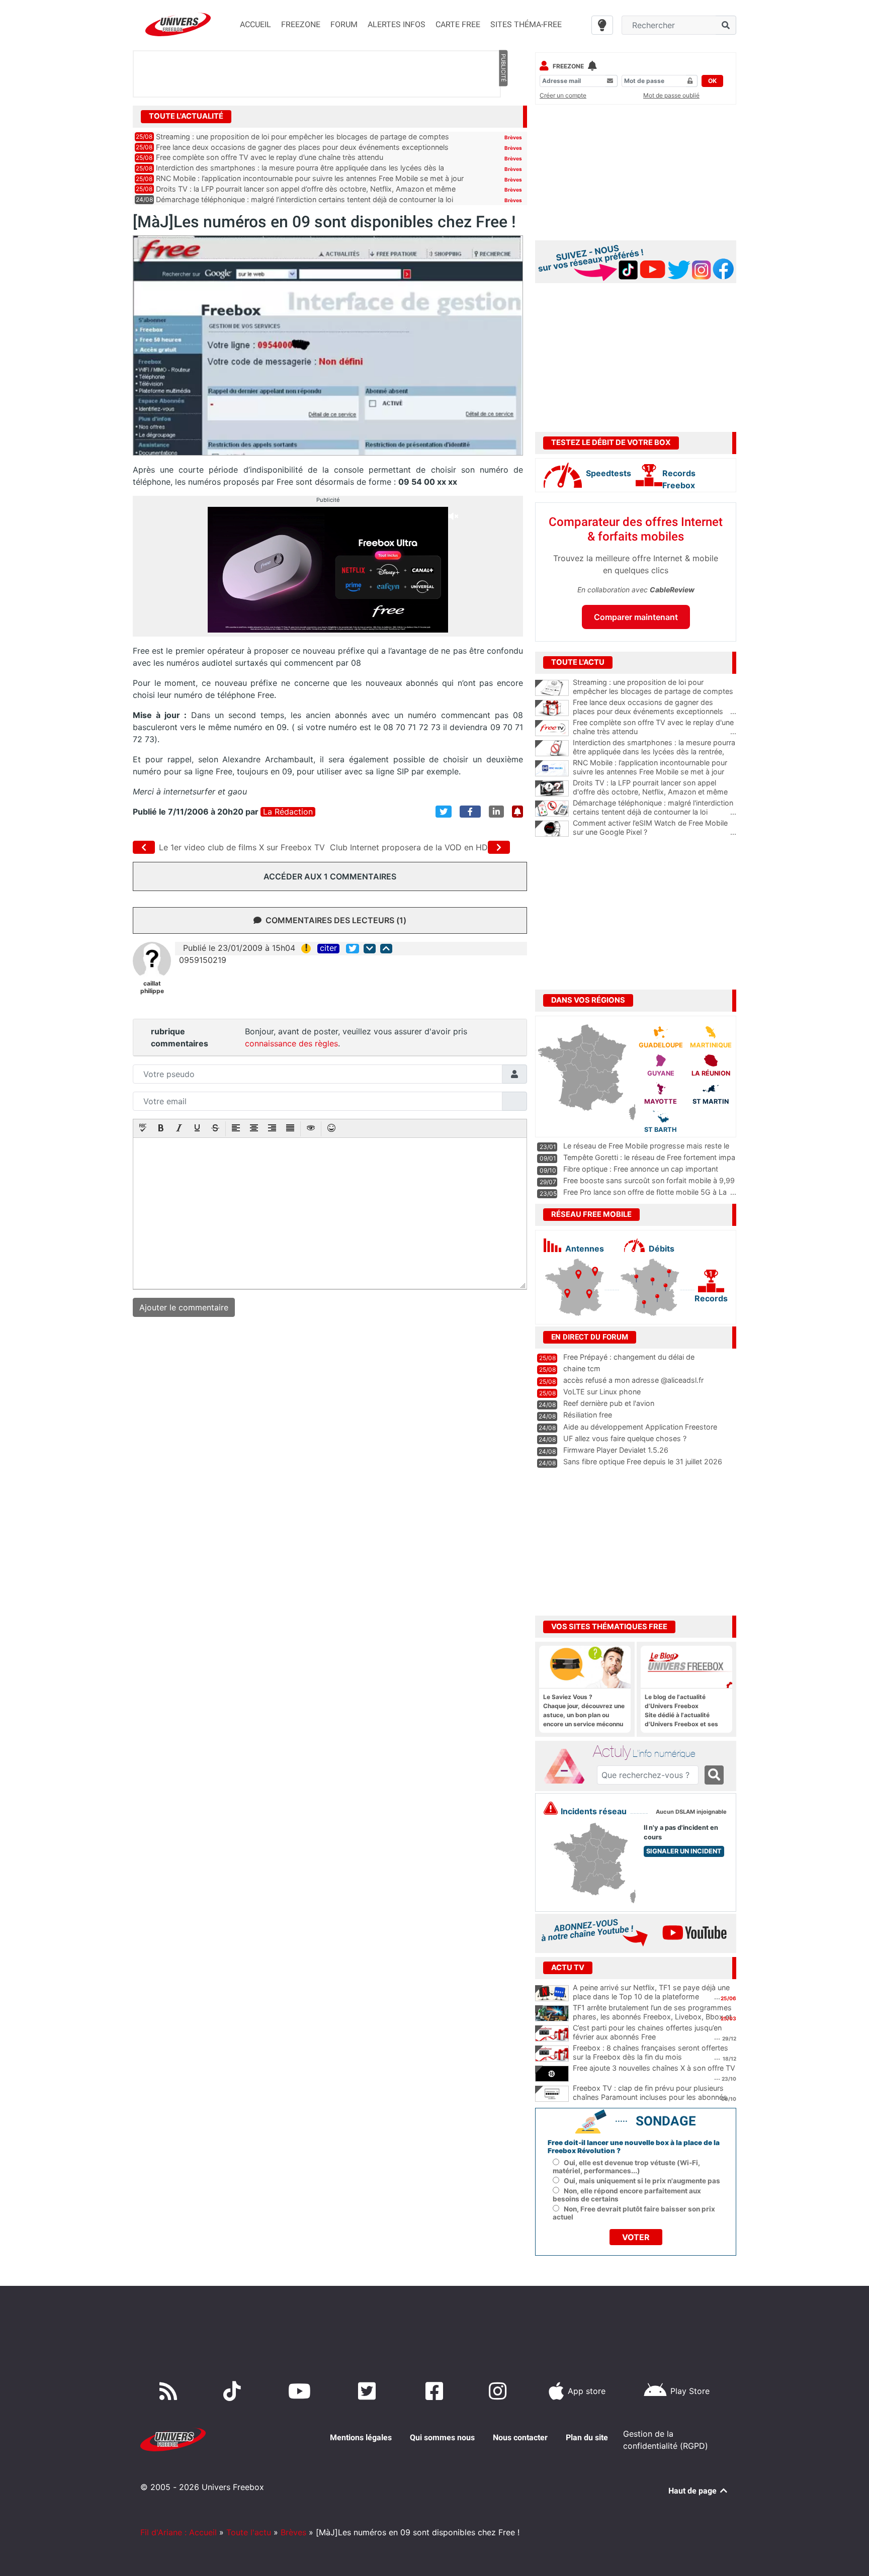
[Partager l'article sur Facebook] (470, 812)
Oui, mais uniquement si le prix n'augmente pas (642, 2181)
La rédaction (288, 812)
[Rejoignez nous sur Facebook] (436, 2391)
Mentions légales (361, 2437)
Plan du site (587, 2437)
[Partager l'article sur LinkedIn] (496, 812)
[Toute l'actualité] (503, 116)
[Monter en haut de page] (386, 949)
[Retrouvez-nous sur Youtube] (301, 2391)
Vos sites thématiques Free (609, 1627)
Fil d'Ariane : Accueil (179, 2532)
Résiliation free (588, 1415)
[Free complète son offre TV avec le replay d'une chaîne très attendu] (552, 728)
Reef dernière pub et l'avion (609, 1403)
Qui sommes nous (442, 2437)
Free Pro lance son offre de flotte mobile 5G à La (645, 1192)
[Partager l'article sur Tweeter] (444, 812)
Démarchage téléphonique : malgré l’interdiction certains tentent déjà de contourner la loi (305, 199)
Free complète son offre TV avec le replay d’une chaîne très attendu (270, 157)
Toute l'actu (249, 2532)
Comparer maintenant (636, 617)
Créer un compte (563, 95)
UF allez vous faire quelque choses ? (625, 1438)
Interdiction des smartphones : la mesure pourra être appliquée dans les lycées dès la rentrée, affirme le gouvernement (655, 752)
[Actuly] (568, 1766)
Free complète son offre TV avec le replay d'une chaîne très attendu (655, 727)
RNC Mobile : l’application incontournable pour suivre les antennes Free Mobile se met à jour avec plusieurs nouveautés (655, 772)
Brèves (513, 137)
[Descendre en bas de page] (370, 949)
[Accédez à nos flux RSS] (170, 2391)
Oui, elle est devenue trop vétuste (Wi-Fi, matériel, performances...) (626, 2167)
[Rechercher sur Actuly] (714, 1775)
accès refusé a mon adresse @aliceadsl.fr (633, 1380)
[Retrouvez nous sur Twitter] (369, 2391)
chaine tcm (582, 1368)
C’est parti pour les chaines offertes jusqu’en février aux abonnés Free (647, 2032)
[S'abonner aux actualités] (517, 812)
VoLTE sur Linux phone (602, 1392)
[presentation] (143, 1129)
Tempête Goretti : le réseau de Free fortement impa (649, 1157)
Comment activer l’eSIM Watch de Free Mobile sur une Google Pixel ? (655, 828)
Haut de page (693, 2491)
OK (712, 81)
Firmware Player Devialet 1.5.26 (616, 1450)
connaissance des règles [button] (291, 1043)
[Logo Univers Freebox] (178, 24)
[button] (143, 1129)
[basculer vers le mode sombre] (602, 25)
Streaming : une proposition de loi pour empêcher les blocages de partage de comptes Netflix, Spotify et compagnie (655, 691)
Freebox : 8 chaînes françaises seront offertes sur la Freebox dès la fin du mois (650, 2053)
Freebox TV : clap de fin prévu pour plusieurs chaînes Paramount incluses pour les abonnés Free (650, 2097)
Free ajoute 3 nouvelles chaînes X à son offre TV (654, 2068)
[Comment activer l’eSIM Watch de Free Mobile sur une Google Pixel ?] (552, 829)
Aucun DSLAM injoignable (691, 1812)
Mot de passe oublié (671, 95)
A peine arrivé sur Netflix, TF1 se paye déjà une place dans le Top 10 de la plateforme (651, 1992)
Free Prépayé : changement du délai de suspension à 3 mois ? (629, 1362)
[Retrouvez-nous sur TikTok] (234, 2391)
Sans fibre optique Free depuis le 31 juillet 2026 (643, 1461)
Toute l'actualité (186, 116)
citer (328, 948)
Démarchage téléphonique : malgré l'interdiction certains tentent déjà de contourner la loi (655, 808)
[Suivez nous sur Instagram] (500, 2391)
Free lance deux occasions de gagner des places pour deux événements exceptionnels (302, 147)
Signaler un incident (684, 1851)
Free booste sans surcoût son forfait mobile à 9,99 (649, 1180)
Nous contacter (520, 2437)
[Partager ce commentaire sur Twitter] (353, 949)
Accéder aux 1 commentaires (330, 876)
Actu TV (568, 1968)
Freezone (568, 66)
